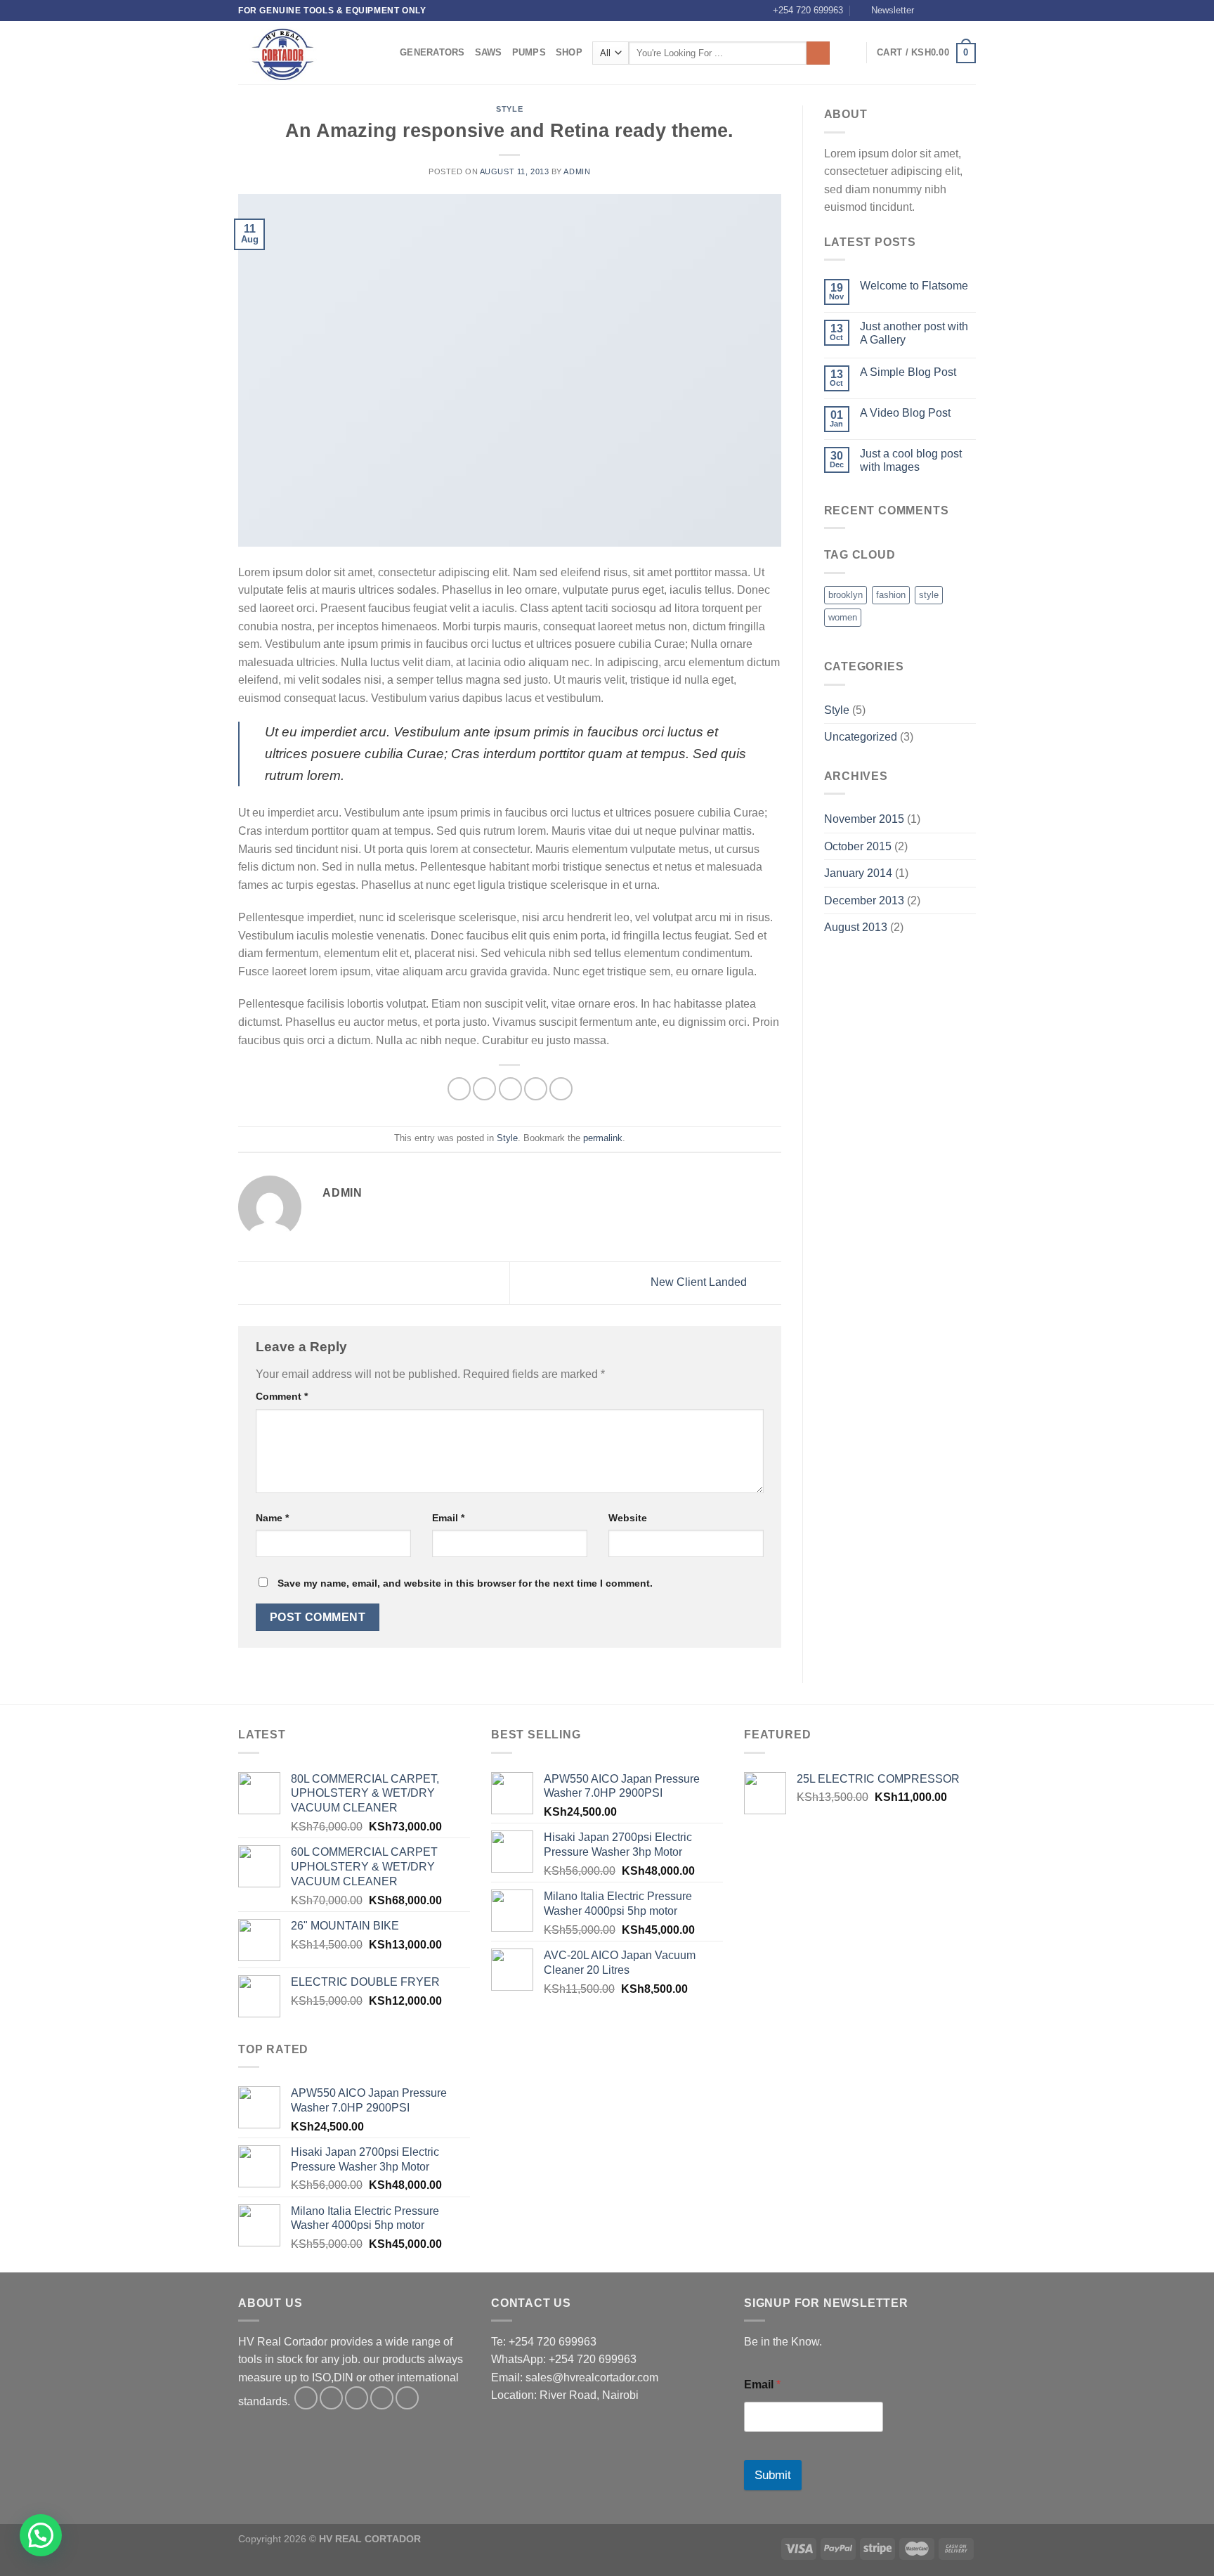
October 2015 (858, 846)
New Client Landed (700, 1282)
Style (509, 109)
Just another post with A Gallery (914, 333)
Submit (773, 2475)
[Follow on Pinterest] (407, 2398)
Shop (569, 52)
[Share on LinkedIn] (561, 1089)
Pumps (529, 52)
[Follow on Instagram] (942, 11)
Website (628, 1518)
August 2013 (856, 927)
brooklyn (846, 595)
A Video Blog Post (905, 413)
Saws (489, 52)
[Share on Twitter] (484, 1089)
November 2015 (864, 819)
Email (448, 1518)
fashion (891, 595)
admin (577, 171)
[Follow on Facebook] (929, 11)
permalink (603, 1138)
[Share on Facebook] (459, 1089)
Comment (282, 1396)
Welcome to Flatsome (914, 286)
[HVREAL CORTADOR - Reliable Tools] (308, 53)
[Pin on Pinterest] (536, 1089)
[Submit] (818, 53)
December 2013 (864, 900)
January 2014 (858, 873)
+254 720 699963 (808, 10)
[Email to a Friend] (510, 1089)
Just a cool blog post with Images (911, 460)
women (843, 617)
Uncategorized (861, 737)
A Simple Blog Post (908, 372)
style (929, 595)
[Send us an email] (969, 11)
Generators (432, 52)
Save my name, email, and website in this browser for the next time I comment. (465, 1583)
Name (272, 1518)
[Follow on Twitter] (955, 11)
